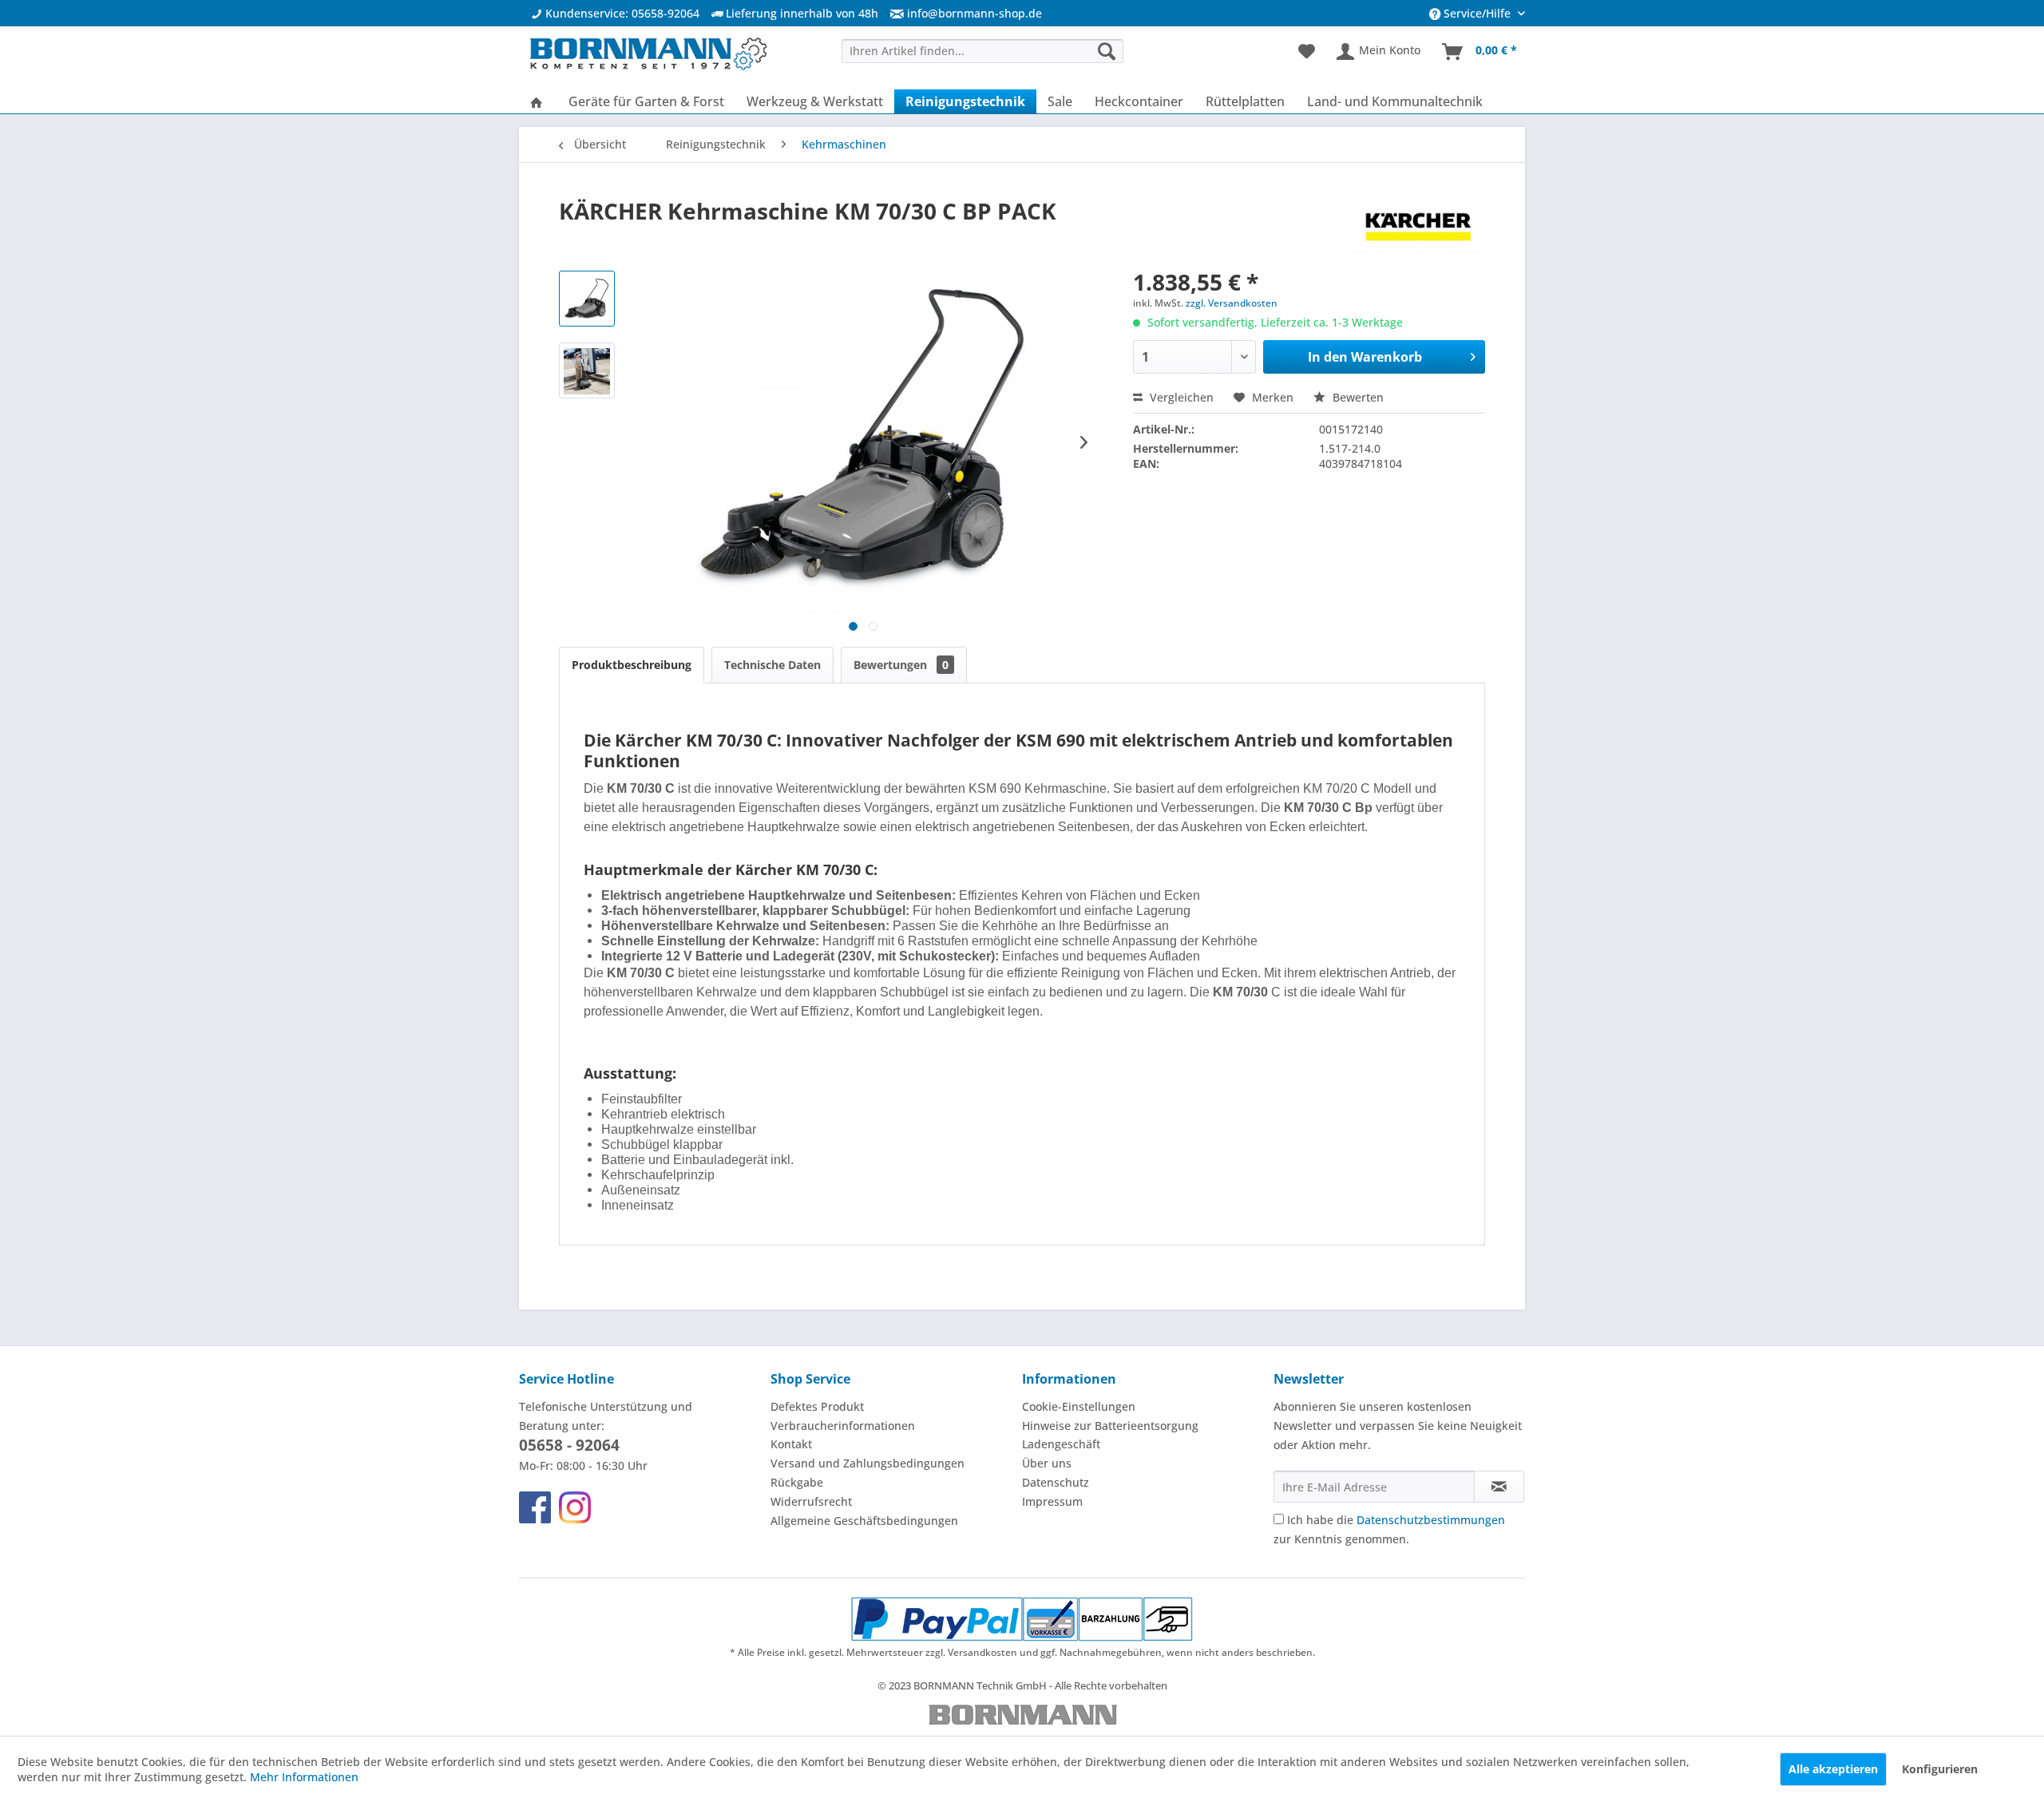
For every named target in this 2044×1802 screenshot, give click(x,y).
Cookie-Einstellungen (1079, 1406)
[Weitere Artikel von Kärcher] (1418, 227)
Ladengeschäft (1061, 1444)
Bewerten (1357, 397)
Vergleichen (1180, 397)
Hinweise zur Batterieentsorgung (1110, 1426)
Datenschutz (1056, 1482)
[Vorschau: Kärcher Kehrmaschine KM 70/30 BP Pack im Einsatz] (587, 370)
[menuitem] (960, 13)
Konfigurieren (1940, 1769)
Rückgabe (797, 1482)
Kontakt (791, 1444)
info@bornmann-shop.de (974, 13)
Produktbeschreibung (632, 665)
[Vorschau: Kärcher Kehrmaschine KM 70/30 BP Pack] (587, 299)
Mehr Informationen (304, 1777)
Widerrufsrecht (811, 1501)
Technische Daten (772, 665)
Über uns (1047, 1463)
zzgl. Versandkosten (1232, 303)
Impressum (1052, 1501)
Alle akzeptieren (1833, 1769)
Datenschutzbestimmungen (1431, 1520)
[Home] (537, 101)
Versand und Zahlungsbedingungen (868, 1463)
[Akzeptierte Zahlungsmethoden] (1022, 1619)
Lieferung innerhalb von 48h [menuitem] (800, 13)
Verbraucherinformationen (843, 1426)
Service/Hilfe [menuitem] (1477, 13)
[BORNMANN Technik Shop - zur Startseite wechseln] (648, 56)
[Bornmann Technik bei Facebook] (535, 1507)
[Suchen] (1107, 51)
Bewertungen (901, 665)
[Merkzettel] (1307, 52)
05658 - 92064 (569, 1445)
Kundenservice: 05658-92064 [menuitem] (621, 13)
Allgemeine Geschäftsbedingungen (864, 1521)
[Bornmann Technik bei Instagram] (575, 1507)
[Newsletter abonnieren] (1499, 1487)
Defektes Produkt (817, 1406)
